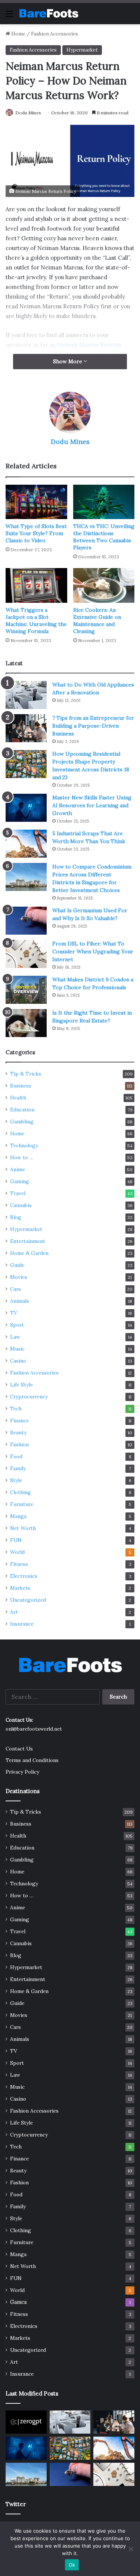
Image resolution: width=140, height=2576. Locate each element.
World (17, 1552)
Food (16, 1456)
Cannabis (21, 1205)
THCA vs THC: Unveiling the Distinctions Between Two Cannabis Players (104, 537)
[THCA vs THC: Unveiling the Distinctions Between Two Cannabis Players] (104, 502)
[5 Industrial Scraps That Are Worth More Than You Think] (26, 844)
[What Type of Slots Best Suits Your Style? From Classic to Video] (36, 502)
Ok (72, 2565)
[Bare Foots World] (49, 13)
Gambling (22, 1122)
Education (22, 1110)
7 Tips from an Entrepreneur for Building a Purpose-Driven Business (93, 726)
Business (21, 1086)
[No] (131, 2549)
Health (18, 1098)
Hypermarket (82, 50)
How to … (22, 1157)
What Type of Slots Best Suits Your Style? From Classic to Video (36, 533)
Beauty (18, 1432)
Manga (18, 1516)
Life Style (21, 1385)
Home (18, 34)
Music (17, 1349)
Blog (16, 1217)
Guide (17, 1265)
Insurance (22, 1624)
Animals (20, 1301)
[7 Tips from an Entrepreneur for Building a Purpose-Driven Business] (26, 728)
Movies (19, 1277)
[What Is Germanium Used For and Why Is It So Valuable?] (26, 921)
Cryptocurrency (29, 1397)
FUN (16, 1540)
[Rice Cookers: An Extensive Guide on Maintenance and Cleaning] (104, 585)
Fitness (19, 1564)
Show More (68, 361)
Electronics (24, 1576)
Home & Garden (29, 1253)
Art (14, 1612)
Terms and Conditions (32, 1760)
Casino (18, 1361)
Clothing (21, 1492)
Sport (17, 1325)
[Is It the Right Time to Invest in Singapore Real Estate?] (26, 1023)
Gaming (20, 1181)
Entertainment (28, 1241)
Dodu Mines (28, 113)
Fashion (19, 1444)
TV (14, 1313)
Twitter (16, 2504)
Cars (15, 1289)
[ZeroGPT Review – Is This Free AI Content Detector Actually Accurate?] (26, 2422)
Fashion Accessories (55, 34)
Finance (19, 1420)
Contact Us (19, 1749)
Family (18, 1468)
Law (15, 1337)
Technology (24, 1145)
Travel (18, 1193)
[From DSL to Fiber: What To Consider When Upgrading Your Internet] (26, 954)
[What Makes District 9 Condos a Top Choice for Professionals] (26, 990)
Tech (16, 1409)
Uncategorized (28, 1600)
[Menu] (9, 16)
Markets (20, 1588)
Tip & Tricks (26, 1074)
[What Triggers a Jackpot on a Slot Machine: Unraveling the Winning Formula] (36, 585)
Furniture (22, 1504)
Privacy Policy (22, 1772)
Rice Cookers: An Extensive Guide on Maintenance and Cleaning (97, 621)
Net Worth (23, 1528)
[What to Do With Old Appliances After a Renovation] (26, 695)
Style (16, 1480)
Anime (18, 1169)
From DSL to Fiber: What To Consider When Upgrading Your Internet (93, 951)
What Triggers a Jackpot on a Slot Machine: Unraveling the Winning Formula (36, 621)
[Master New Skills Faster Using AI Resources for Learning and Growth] (26, 808)
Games (18, 2302)
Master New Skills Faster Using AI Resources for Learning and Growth (92, 805)
